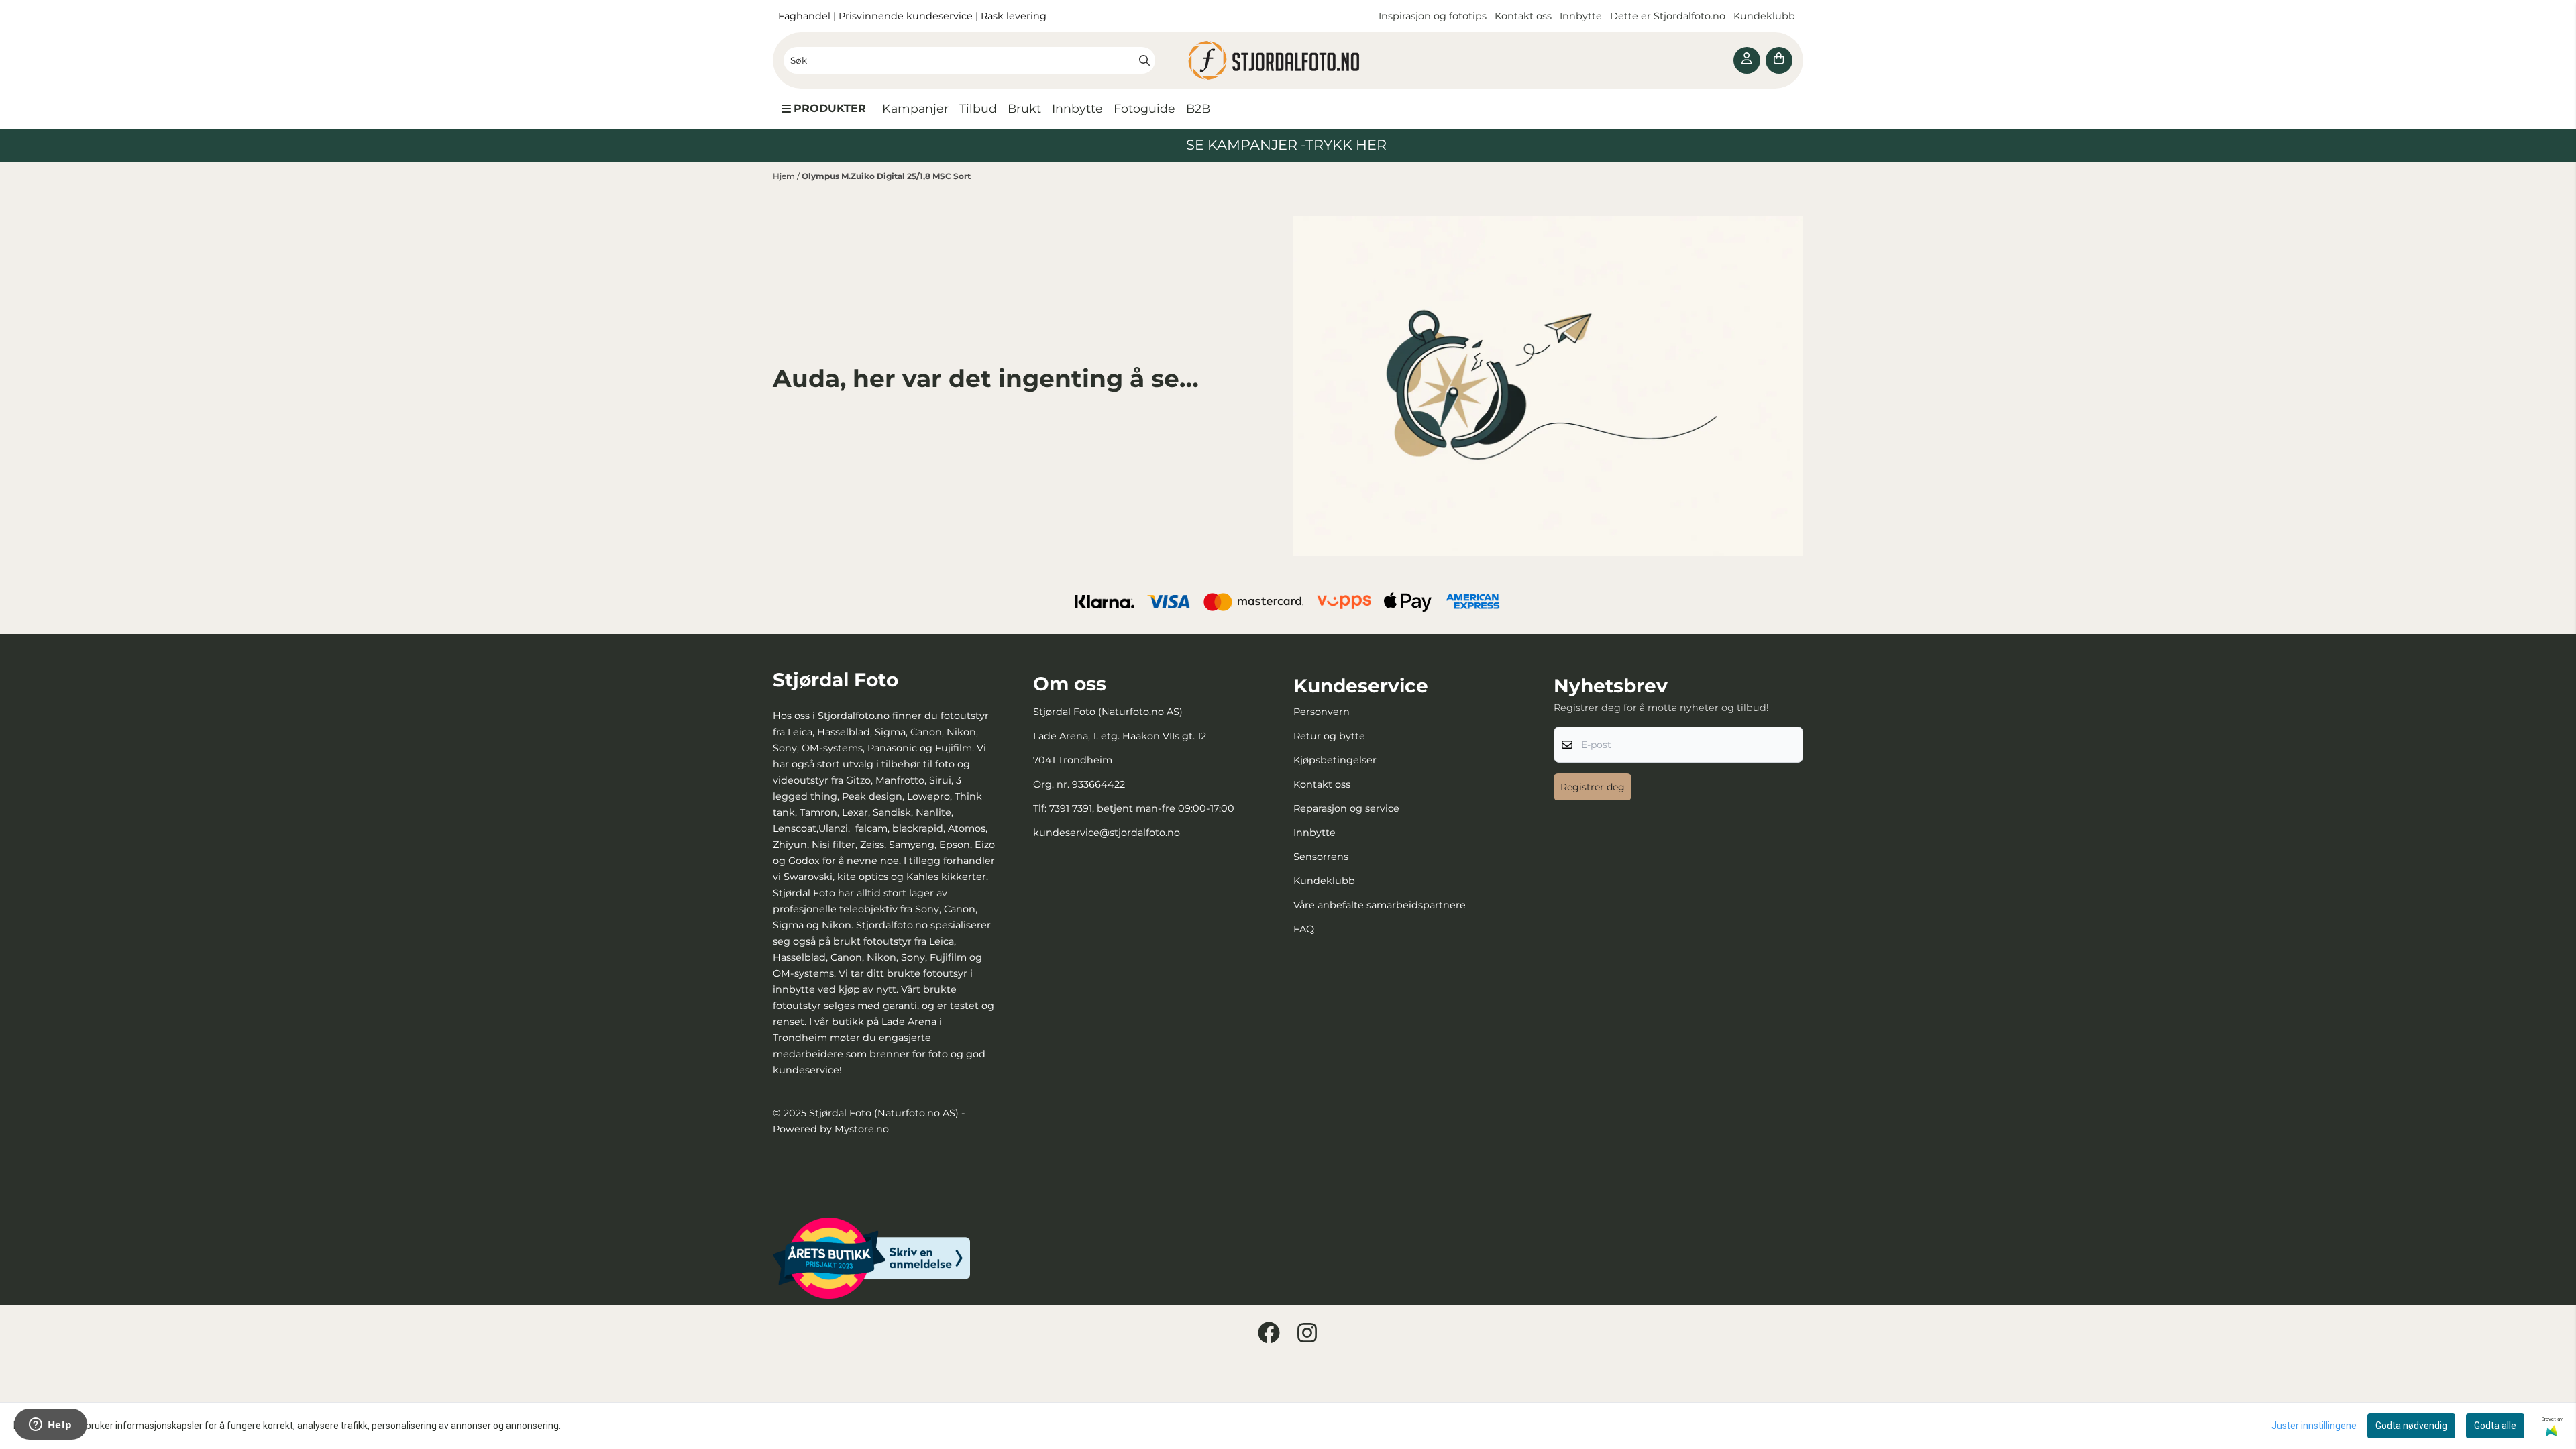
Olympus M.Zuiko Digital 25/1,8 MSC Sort (886, 176)
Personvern (1322, 712)
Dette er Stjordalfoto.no (1669, 16)
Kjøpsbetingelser (1335, 760)
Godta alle (2495, 1426)
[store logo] (1288, 60)
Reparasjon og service (1346, 808)
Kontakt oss (1523, 16)
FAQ (1304, 929)
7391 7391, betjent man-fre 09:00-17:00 (1142, 808)
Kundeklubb (1766, 16)
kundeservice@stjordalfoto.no (1107, 833)
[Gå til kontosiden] (1747, 60)
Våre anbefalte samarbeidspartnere (1380, 905)
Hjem (785, 176)
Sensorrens (1321, 857)
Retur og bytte (1329, 736)
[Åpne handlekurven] (1779, 60)
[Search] (1144, 60)
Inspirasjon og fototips (1433, 16)
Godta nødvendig (2411, 1426)
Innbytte (1582, 16)
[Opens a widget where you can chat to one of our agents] (50, 1426)
